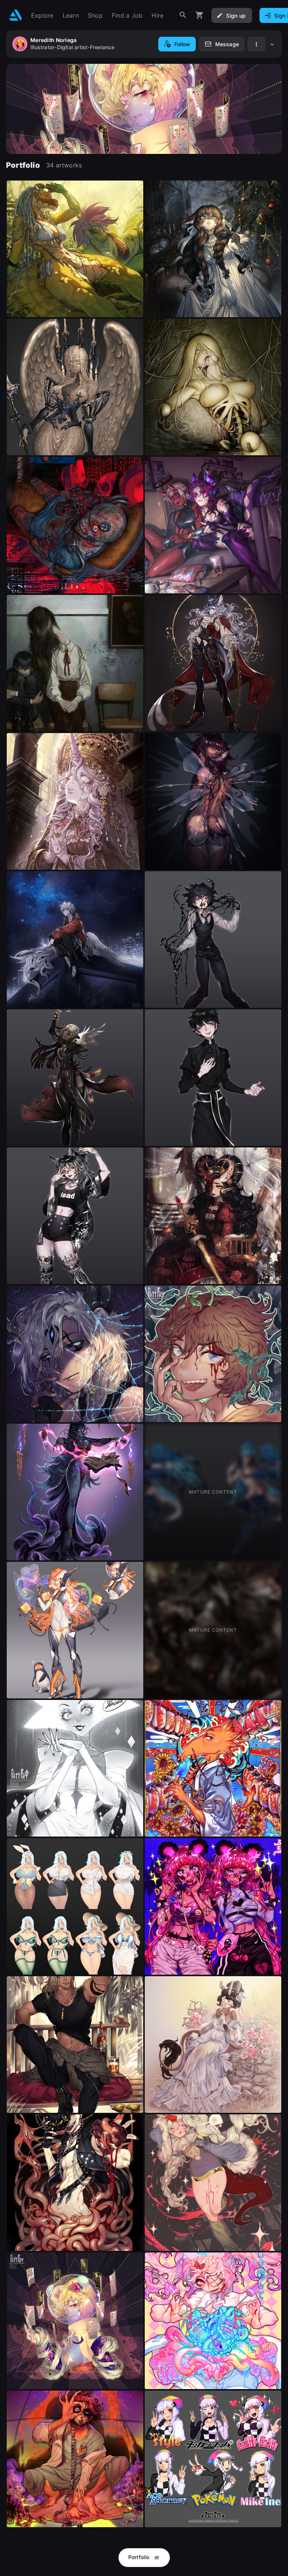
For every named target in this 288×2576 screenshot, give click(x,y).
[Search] (183, 15)
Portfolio (140, 2557)
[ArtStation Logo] (16, 15)
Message (227, 44)
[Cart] (199, 15)
